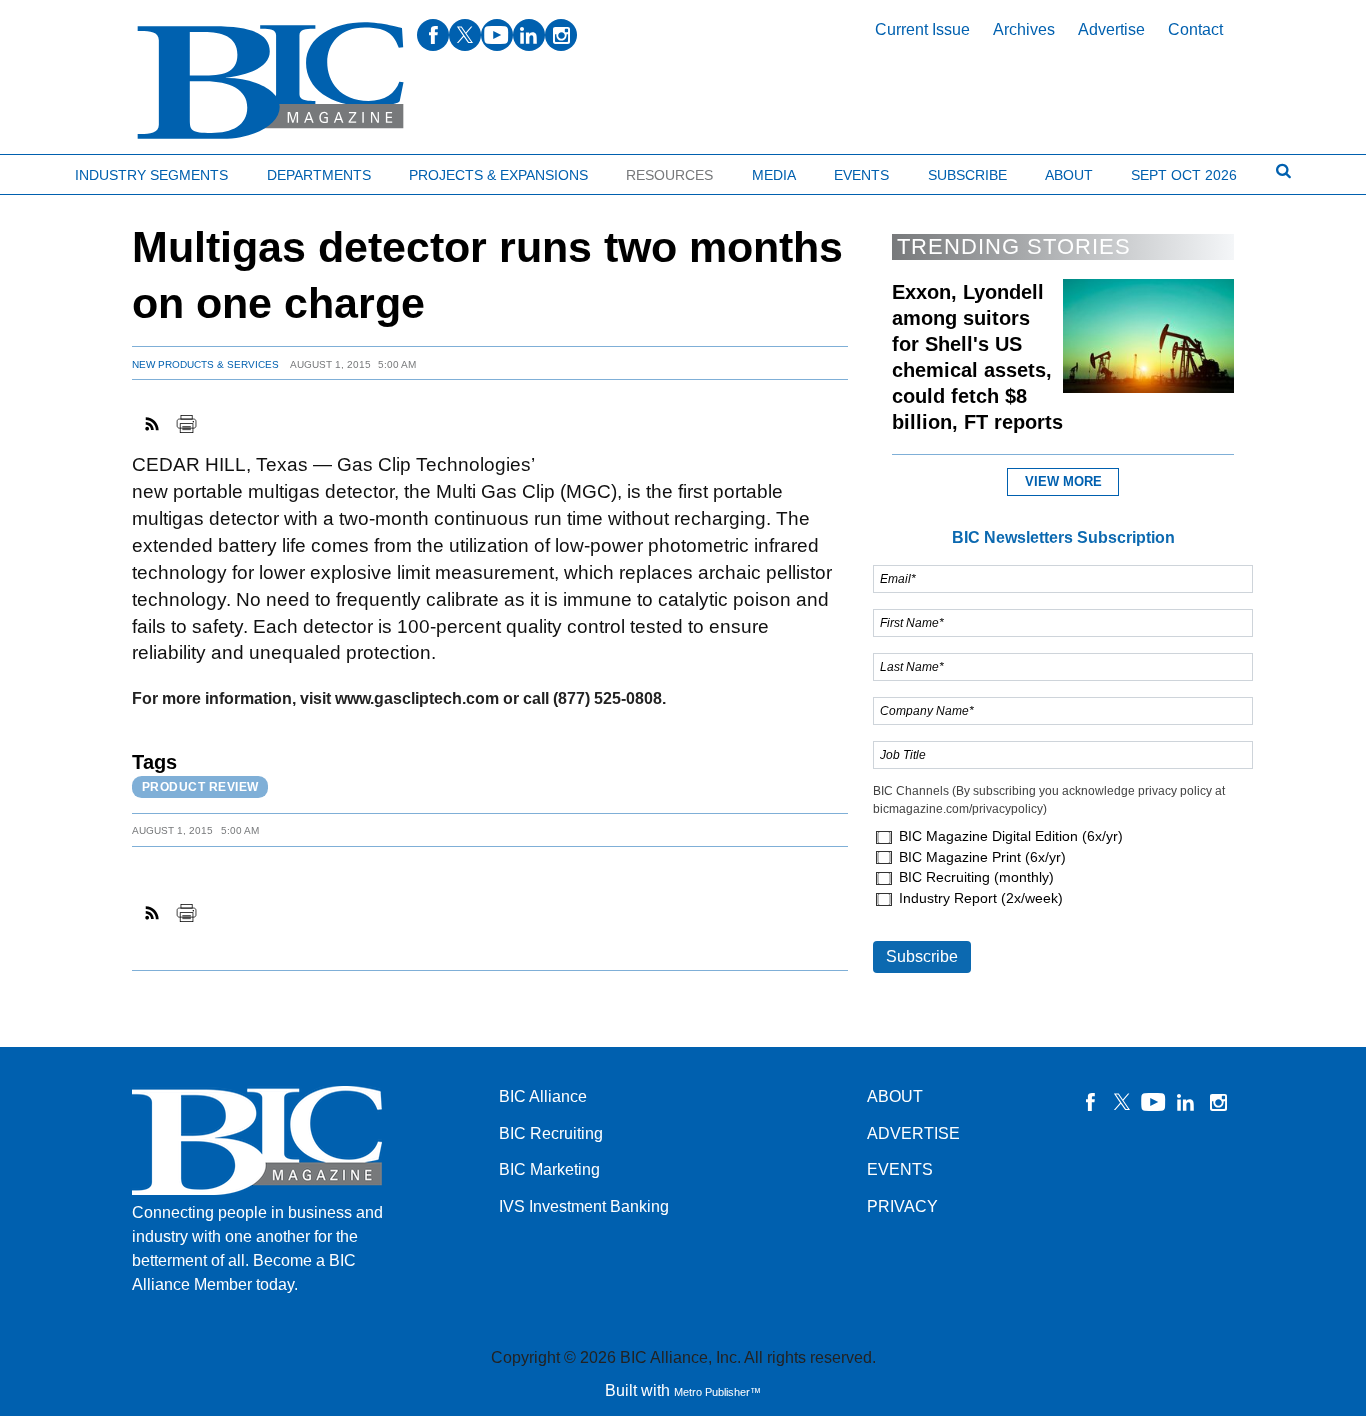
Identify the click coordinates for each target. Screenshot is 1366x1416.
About (1069, 175)
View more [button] (1063, 481)
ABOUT (895, 1096)
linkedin (529, 35)
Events (861, 175)
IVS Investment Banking (584, 1206)
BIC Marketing (549, 1169)
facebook (433, 35)
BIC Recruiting (551, 1133)
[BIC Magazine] (270, 81)
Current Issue (922, 29)
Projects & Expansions (498, 175)
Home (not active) (60, 170)
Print (186, 424)
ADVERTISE (913, 1133)
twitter (465, 35)
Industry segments (151, 175)
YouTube (1154, 1102)
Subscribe (967, 175)
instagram (561, 35)
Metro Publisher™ (717, 1392)
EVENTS (900, 1169)
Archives (1024, 29)
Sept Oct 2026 (1184, 175)
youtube (497, 35)
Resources (669, 175)
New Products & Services (205, 364)
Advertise (1111, 29)
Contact (1195, 29)
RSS (153, 424)
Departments (319, 175)
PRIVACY (902, 1206)
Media (774, 175)
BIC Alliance (543, 1096)
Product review (200, 787)
